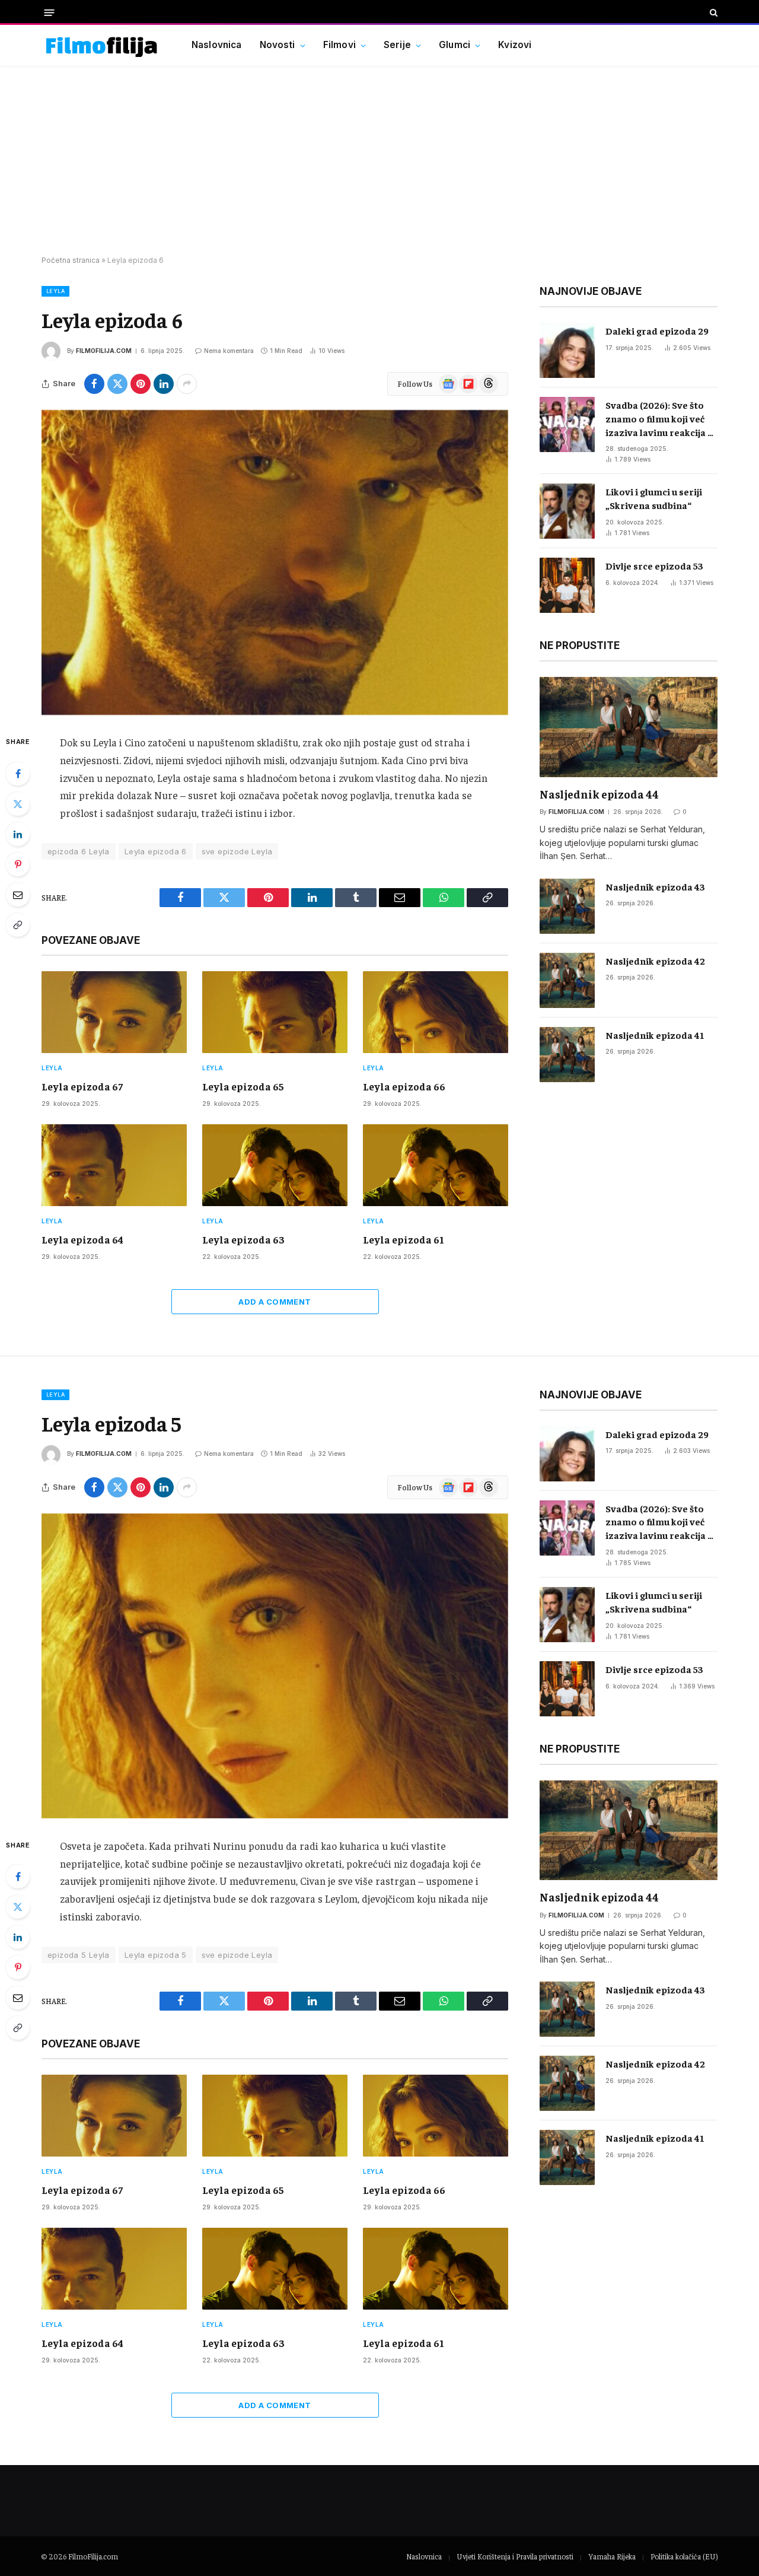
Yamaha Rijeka (612, 2556)
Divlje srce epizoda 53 (654, 565)
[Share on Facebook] (94, 384)
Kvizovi (515, 45)
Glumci (455, 45)
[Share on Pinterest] (141, 384)
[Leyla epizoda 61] (436, 1165)
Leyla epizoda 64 (82, 1239)
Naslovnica (217, 45)
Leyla (55, 291)
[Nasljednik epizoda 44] (629, 727)
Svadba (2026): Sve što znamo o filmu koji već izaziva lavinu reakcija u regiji (659, 419)
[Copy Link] (18, 925)
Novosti (278, 45)
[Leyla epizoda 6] (275, 562)
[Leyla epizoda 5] (275, 1666)
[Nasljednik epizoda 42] (567, 980)
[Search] (712, 12)
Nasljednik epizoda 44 (599, 794)
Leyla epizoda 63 (243, 1239)
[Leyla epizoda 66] (436, 1012)
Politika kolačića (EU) (684, 2556)
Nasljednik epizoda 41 (655, 1035)
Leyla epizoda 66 (404, 1086)
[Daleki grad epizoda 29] (567, 350)
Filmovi (339, 45)
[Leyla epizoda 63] (275, 1165)
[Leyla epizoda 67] (114, 1012)
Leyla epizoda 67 (82, 1086)
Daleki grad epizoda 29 (657, 330)
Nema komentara (229, 351)
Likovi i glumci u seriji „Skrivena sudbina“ (654, 498)
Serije (397, 45)
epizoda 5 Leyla (79, 1955)
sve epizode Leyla (237, 851)
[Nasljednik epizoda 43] (567, 906)
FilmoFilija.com (93, 2556)
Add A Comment (275, 1302)
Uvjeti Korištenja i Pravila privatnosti (515, 2556)
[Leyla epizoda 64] (114, 1165)
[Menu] (50, 12)
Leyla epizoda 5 (156, 1955)
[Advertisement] (379, 161)
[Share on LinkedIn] (164, 384)
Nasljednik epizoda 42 (655, 961)
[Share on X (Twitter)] (117, 384)
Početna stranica (71, 260)
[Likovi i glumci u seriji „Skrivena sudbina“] (567, 511)
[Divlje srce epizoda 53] (567, 585)
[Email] (18, 895)
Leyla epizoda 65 (243, 1086)
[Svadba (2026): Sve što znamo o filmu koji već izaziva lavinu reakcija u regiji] (567, 424)
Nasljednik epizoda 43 (655, 886)
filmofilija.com (104, 351)
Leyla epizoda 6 (156, 851)
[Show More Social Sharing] (187, 384)
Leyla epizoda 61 (404, 1239)
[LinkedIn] (18, 834)
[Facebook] (18, 774)
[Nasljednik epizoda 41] (567, 1055)
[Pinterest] (18, 864)
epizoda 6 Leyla (79, 851)
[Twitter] (18, 804)
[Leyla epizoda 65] (275, 1012)
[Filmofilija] (102, 45)
